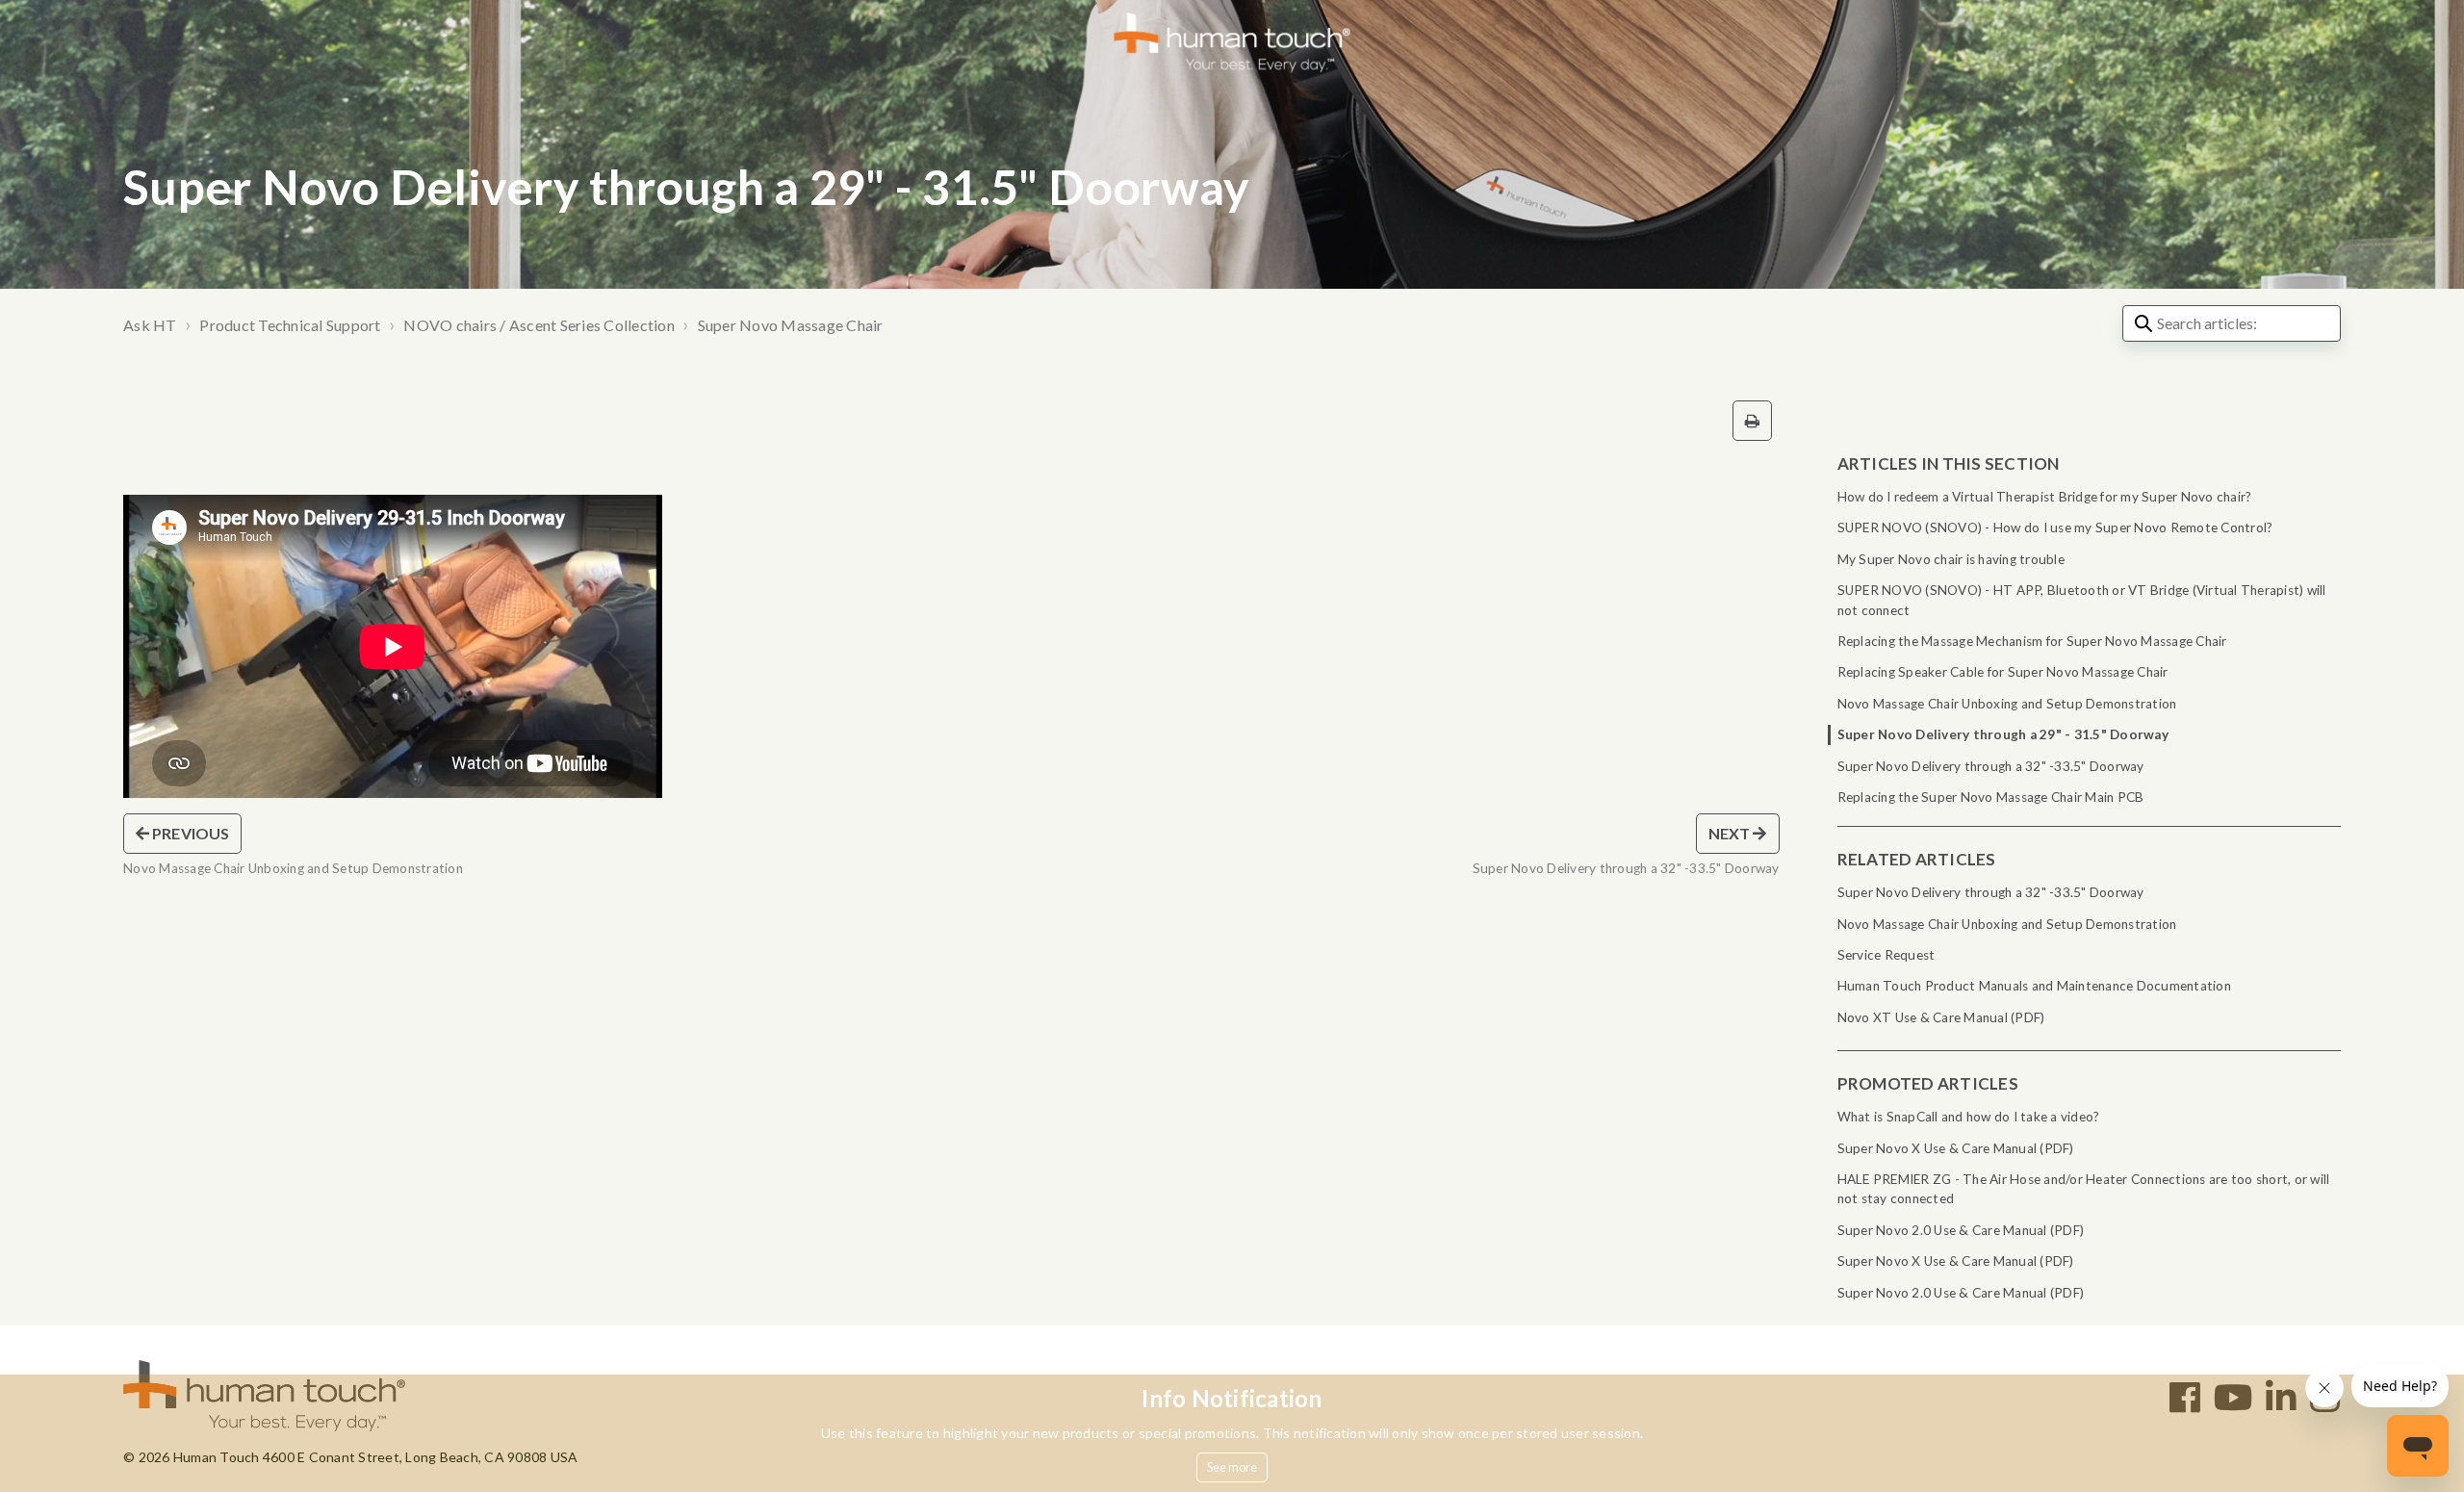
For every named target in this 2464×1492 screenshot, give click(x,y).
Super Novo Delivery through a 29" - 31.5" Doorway (2003, 734)
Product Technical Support (290, 325)
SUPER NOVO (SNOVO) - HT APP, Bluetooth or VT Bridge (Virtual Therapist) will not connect (2082, 600)
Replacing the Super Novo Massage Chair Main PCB (1991, 797)
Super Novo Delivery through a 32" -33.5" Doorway (1991, 766)
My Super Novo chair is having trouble (1951, 559)
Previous (189, 833)
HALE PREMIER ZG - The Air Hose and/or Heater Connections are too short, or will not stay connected (2084, 1189)
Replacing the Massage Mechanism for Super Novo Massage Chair (2032, 641)
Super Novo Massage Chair (791, 325)
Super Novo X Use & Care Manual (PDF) (1956, 1148)
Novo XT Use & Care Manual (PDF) (1941, 1017)
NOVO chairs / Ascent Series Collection (539, 325)
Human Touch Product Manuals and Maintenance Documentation (2034, 986)
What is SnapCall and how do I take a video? (1969, 1117)
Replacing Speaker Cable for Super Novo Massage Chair (2003, 672)
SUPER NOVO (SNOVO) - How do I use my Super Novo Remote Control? (2055, 527)
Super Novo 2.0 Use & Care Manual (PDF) (1961, 1230)
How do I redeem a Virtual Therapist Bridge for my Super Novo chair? (2045, 497)
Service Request (1886, 955)
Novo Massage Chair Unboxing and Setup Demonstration (2007, 704)
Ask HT (150, 325)
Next (1731, 833)
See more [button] (1232, 1467)
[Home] (1232, 41)
